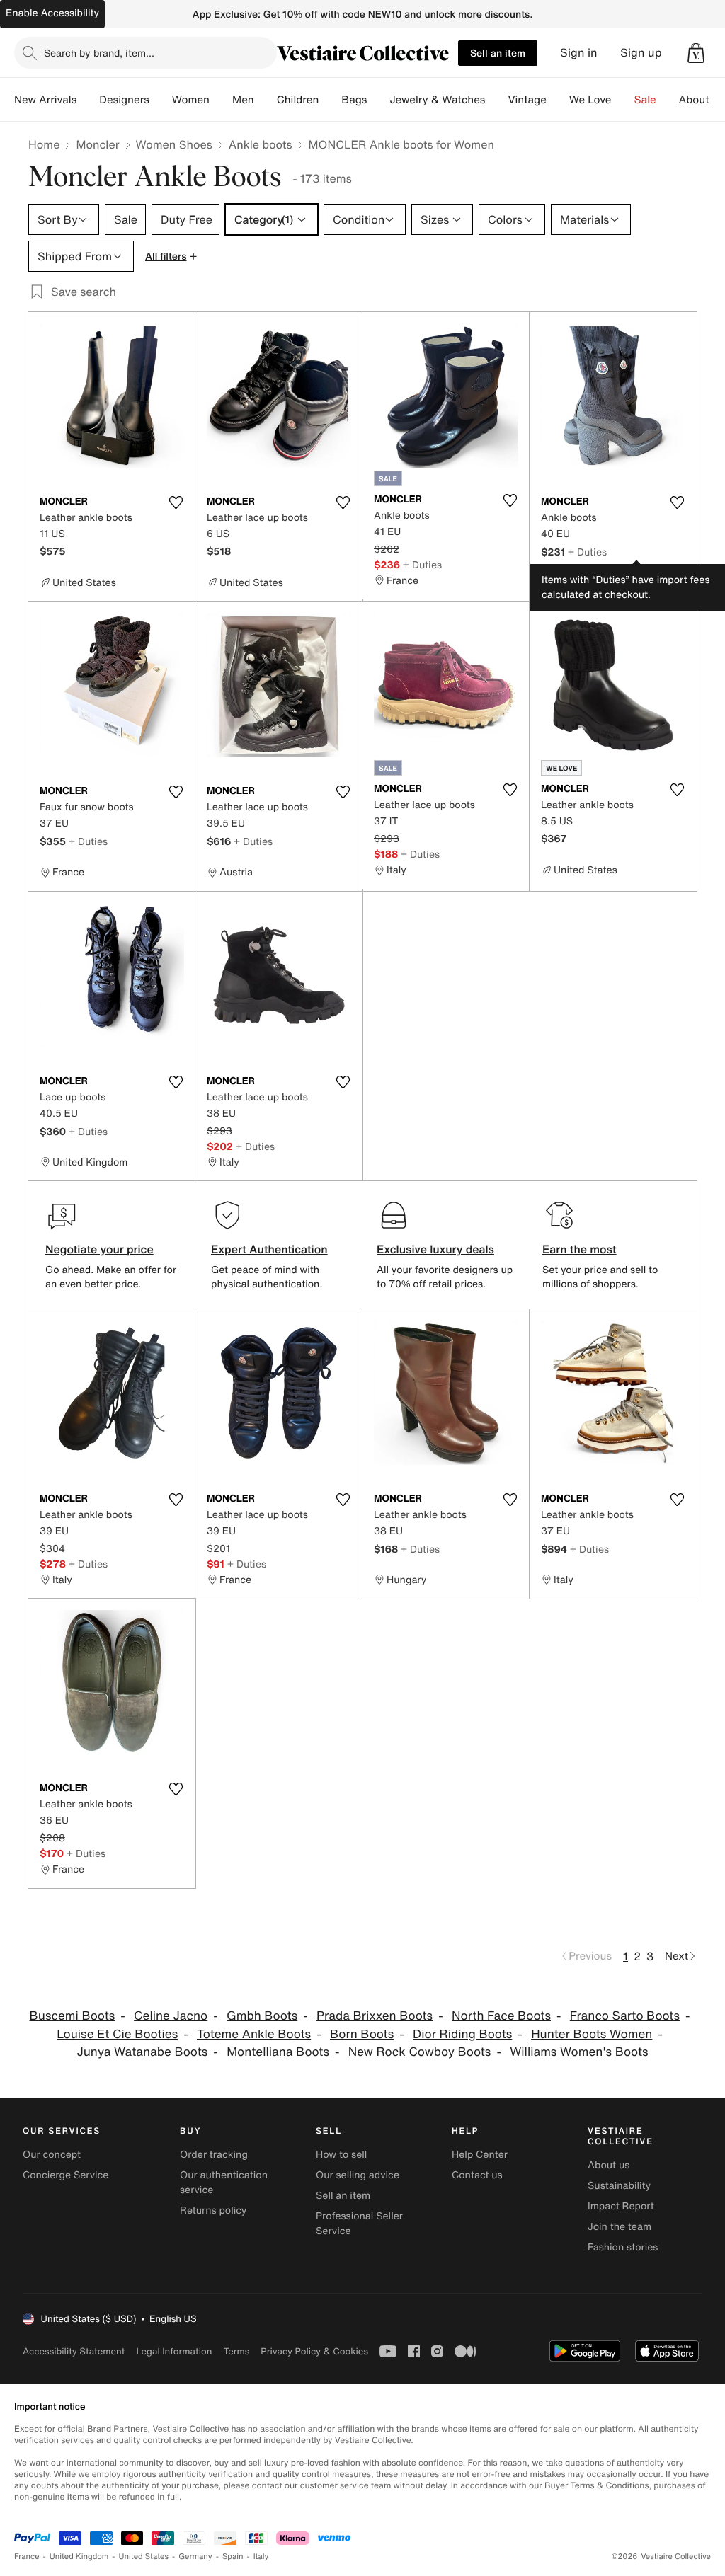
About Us (702, 100)
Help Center (480, 2155)
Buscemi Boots (73, 2016)
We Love (590, 100)
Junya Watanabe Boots (142, 2052)
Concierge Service (65, 2175)
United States (144, 2557)
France (27, 2557)
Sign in (579, 53)
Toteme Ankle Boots (254, 2034)
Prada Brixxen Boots (375, 2016)
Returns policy (213, 2210)
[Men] (266, 100)
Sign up (641, 53)
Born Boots (362, 2034)
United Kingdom (79, 2557)
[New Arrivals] (88, 100)
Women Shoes (174, 144)
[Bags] (378, 100)
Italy (261, 2557)
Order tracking (214, 2155)
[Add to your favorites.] (176, 502)
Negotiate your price (99, 1249)
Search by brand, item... (99, 53)
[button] (696, 53)
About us (609, 2165)
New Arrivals (45, 100)
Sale (645, 100)
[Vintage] (558, 100)
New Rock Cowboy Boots (420, 2052)
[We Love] (623, 100)
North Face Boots (501, 2016)
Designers (124, 100)
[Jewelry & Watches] (496, 100)
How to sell (341, 2155)
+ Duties (422, 564)
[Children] (330, 100)
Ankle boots (261, 144)
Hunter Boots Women (592, 2034)
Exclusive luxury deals (435, 1249)
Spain (233, 2557)
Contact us (477, 2175)
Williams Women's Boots (579, 2052)
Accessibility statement (74, 2351)
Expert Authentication (269, 1249)
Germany (195, 2557)
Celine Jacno (171, 2016)
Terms (236, 2351)
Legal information (174, 2351)
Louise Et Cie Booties (117, 2034)
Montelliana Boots (278, 2052)
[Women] (221, 100)
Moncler (97, 144)
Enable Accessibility (52, 13)
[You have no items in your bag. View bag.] (696, 53)
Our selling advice (358, 2175)
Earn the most (580, 1249)
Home (44, 144)
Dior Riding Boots (462, 2034)
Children (298, 100)
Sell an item (498, 53)
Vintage (527, 100)
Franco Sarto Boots (625, 2016)
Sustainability (619, 2186)
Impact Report (621, 2206)
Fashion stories (623, 2247)
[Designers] (161, 100)
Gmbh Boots (262, 2016)
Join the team (620, 2227)
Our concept (52, 2155)
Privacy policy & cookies (314, 2351)
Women (191, 100)
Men (243, 100)
